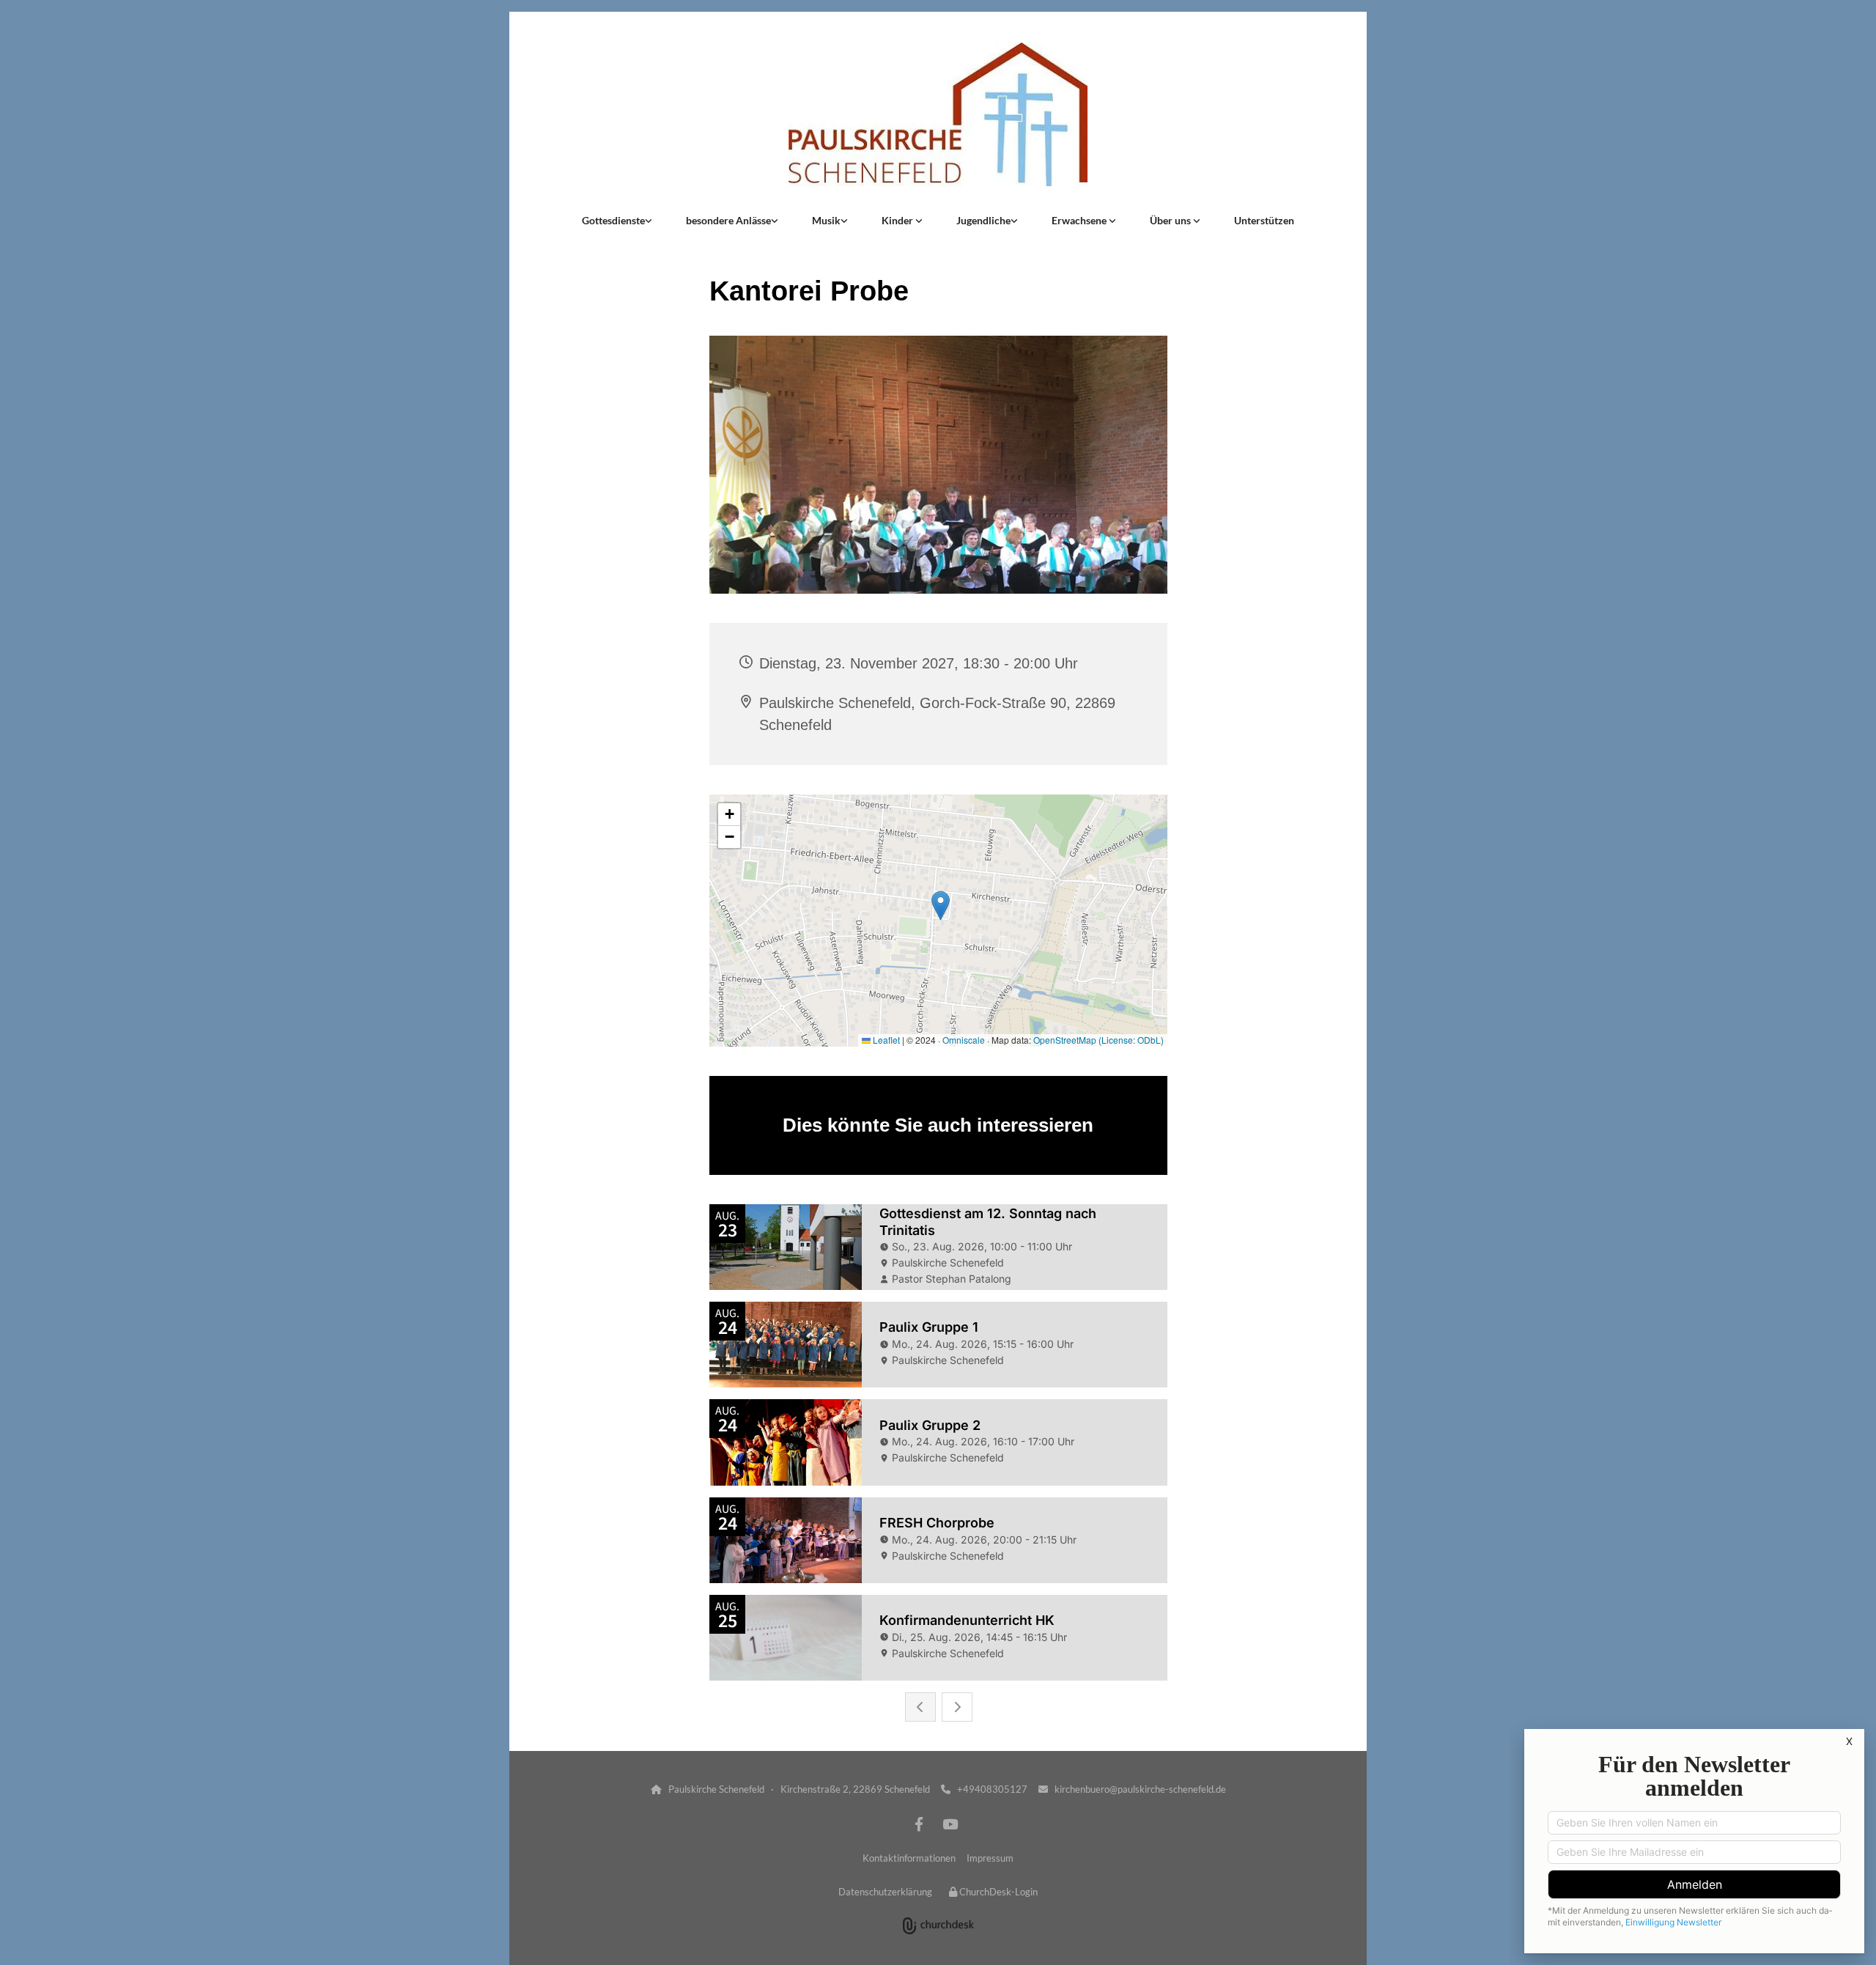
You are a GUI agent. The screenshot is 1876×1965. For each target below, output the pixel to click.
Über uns (1171, 220)
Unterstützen (1264, 220)
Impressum (990, 1858)
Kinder (898, 220)
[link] (617, 221)
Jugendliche (983, 220)
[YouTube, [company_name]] (950, 1824)
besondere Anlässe (728, 220)
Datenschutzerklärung (885, 1892)
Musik (826, 220)
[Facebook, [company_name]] (919, 1824)
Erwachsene (1080, 220)
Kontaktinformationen (909, 1858)
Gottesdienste (613, 220)
